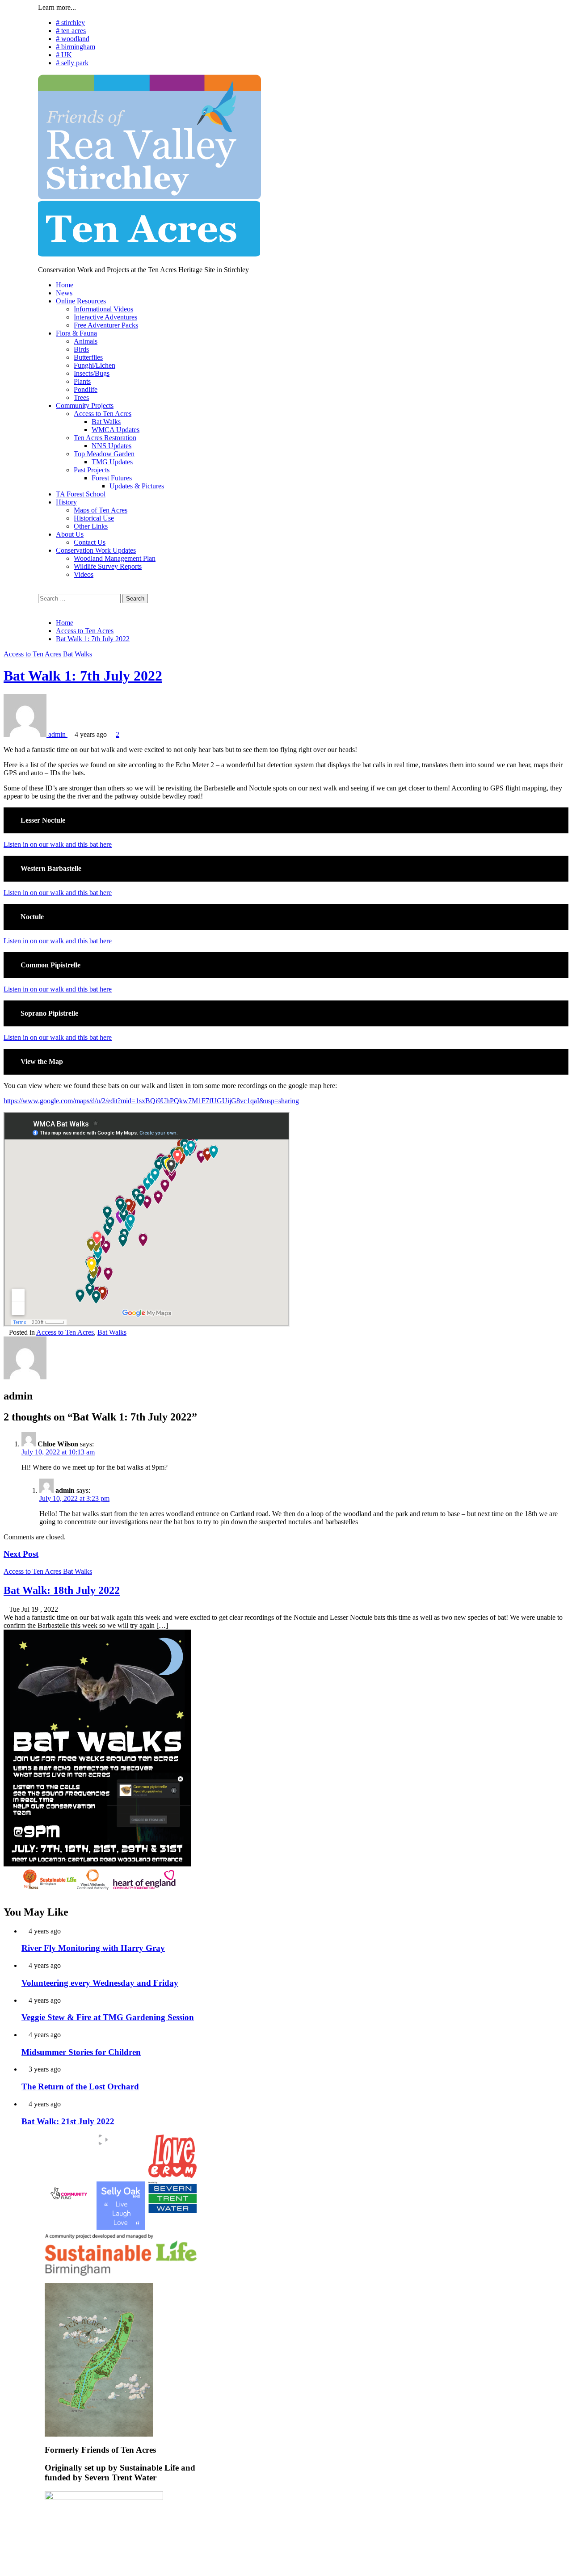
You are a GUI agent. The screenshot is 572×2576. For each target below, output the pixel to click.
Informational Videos (103, 309)
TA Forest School (81, 494)
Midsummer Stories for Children (81, 2052)
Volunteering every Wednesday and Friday (100, 1983)
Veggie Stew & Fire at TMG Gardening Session (108, 2017)
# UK (64, 55)
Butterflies (88, 357)
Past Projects (92, 470)
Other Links (91, 526)
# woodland (73, 39)
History (66, 502)
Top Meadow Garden (104, 454)
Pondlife (86, 389)
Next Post (21, 1554)
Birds (81, 349)
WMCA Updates (116, 430)
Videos (84, 574)
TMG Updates (112, 462)
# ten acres (71, 31)
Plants (82, 381)
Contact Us (90, 542)
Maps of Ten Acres (101, 510)
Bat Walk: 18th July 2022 (62, 1590)
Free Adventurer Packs (106, 325)
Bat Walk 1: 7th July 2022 (83, 676)
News (64, 293)
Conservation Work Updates (96, 550)
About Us (70, 534)
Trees (81, 397)
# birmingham (76, 47)
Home (65, 285)
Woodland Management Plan (115, 558)
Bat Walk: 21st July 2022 (68, 2121)
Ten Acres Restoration (105, 438)
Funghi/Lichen (95, 365)
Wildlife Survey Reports (108, 566)
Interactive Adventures (105, 317)
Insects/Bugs (92, 373)
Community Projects (85, 406)
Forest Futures (112, 478)
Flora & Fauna (76, 333)
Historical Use (94, 518)
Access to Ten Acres (103, 414)
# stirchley (70, 23)
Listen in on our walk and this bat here (58, 844)
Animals (86, 341)
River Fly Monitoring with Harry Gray (93, 1948)
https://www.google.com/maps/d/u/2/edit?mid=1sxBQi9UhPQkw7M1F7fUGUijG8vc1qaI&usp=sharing (151, 1101)
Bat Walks (106, 422)
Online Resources (81, 301)
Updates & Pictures (137, 486)
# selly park (72, 63)
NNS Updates (111, 446)
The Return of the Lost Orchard (80, 2086)
